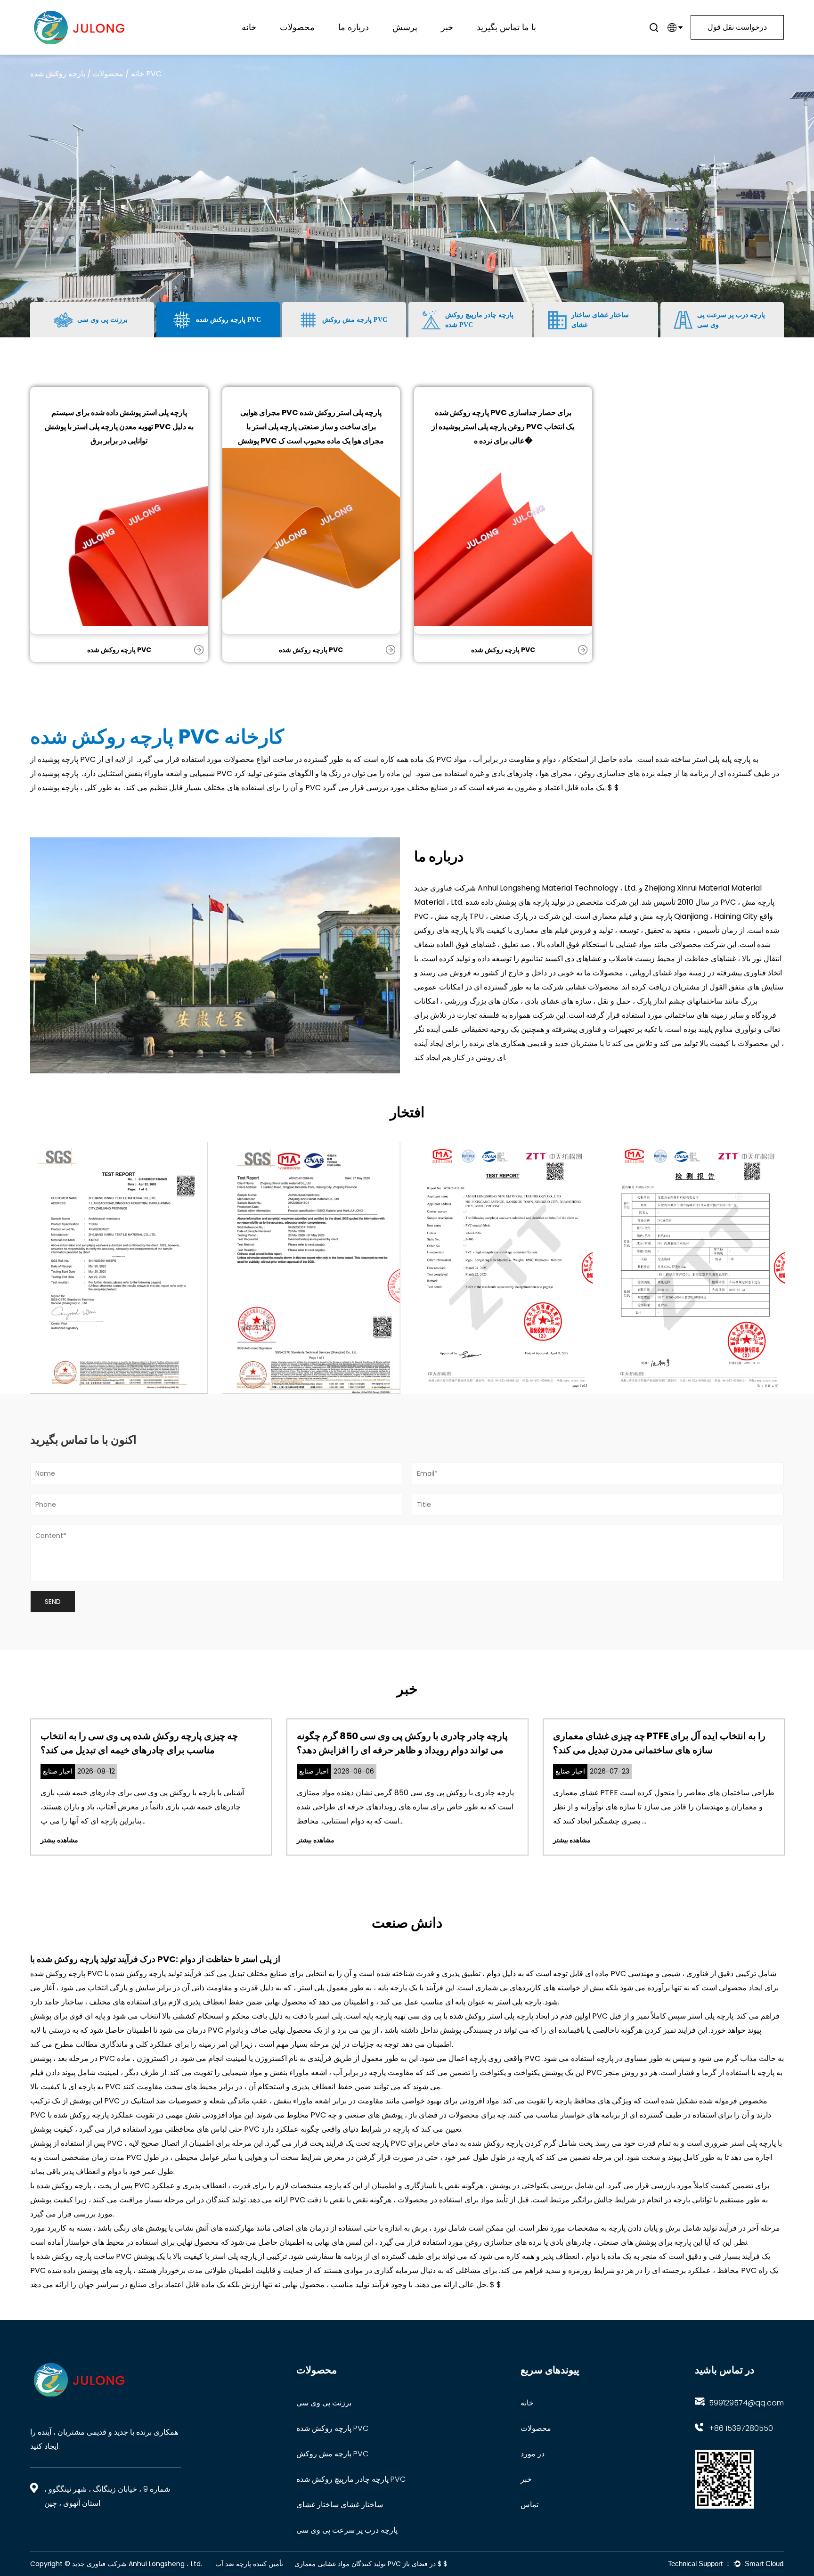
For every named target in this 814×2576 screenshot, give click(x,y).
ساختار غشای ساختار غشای (340, 2505)
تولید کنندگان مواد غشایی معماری (340, 2564)
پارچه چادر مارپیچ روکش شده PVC (313, 36)
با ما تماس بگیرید (506, 27)
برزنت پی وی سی (324, 2403)
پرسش (405, 27)
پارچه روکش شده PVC (119, 650)
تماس (529, 2505)
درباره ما (354, 27)
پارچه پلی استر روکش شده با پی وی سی (469, 2016)
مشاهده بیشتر (59, 1840)
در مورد (533, 2454)
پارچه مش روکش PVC (332, 2454)
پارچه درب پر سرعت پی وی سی (347, 2530)
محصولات (297, 27)
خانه (249, 27)
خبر (447, 27)
